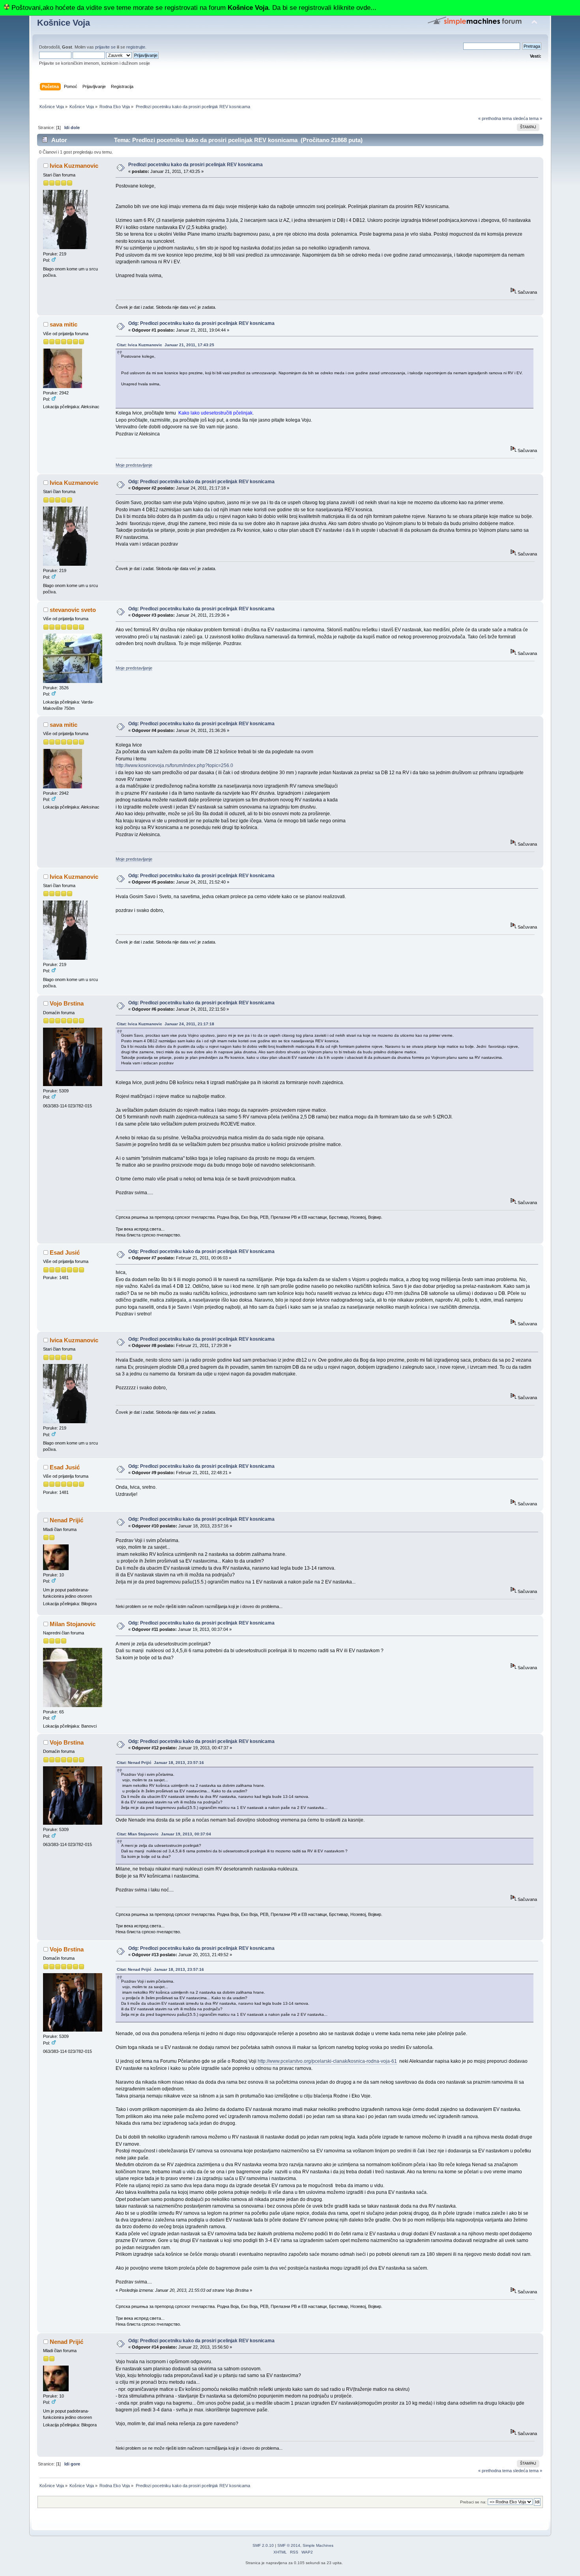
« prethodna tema (495, 118)
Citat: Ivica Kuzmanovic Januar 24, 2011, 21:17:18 (166, 1024)
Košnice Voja (64, 23)
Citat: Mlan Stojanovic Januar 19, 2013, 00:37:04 (164, 1834)
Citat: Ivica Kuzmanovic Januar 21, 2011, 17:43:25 (166, 345)
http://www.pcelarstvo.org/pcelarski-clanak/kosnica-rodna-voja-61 (327, 2061)
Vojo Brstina (67, 1003)
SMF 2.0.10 (263, 2545)
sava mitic (64, 324)
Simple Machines (318, 2545)
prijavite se (105, 47)
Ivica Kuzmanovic (74, 166)
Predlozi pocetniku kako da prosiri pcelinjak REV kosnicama (196, 165)
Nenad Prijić (66, 1520)
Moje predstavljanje (134, 465)
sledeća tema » (528, 118)
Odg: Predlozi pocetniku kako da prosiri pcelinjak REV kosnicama (201, 323)
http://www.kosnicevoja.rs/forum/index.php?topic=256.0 (174, 765)
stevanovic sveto (73, 610)
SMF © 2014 (289, 2545)
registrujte (136, 47)
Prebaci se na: (473, 2502)
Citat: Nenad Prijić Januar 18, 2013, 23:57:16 (160, 1763)
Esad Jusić (65, 1252)
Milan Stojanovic (73, 1624)
